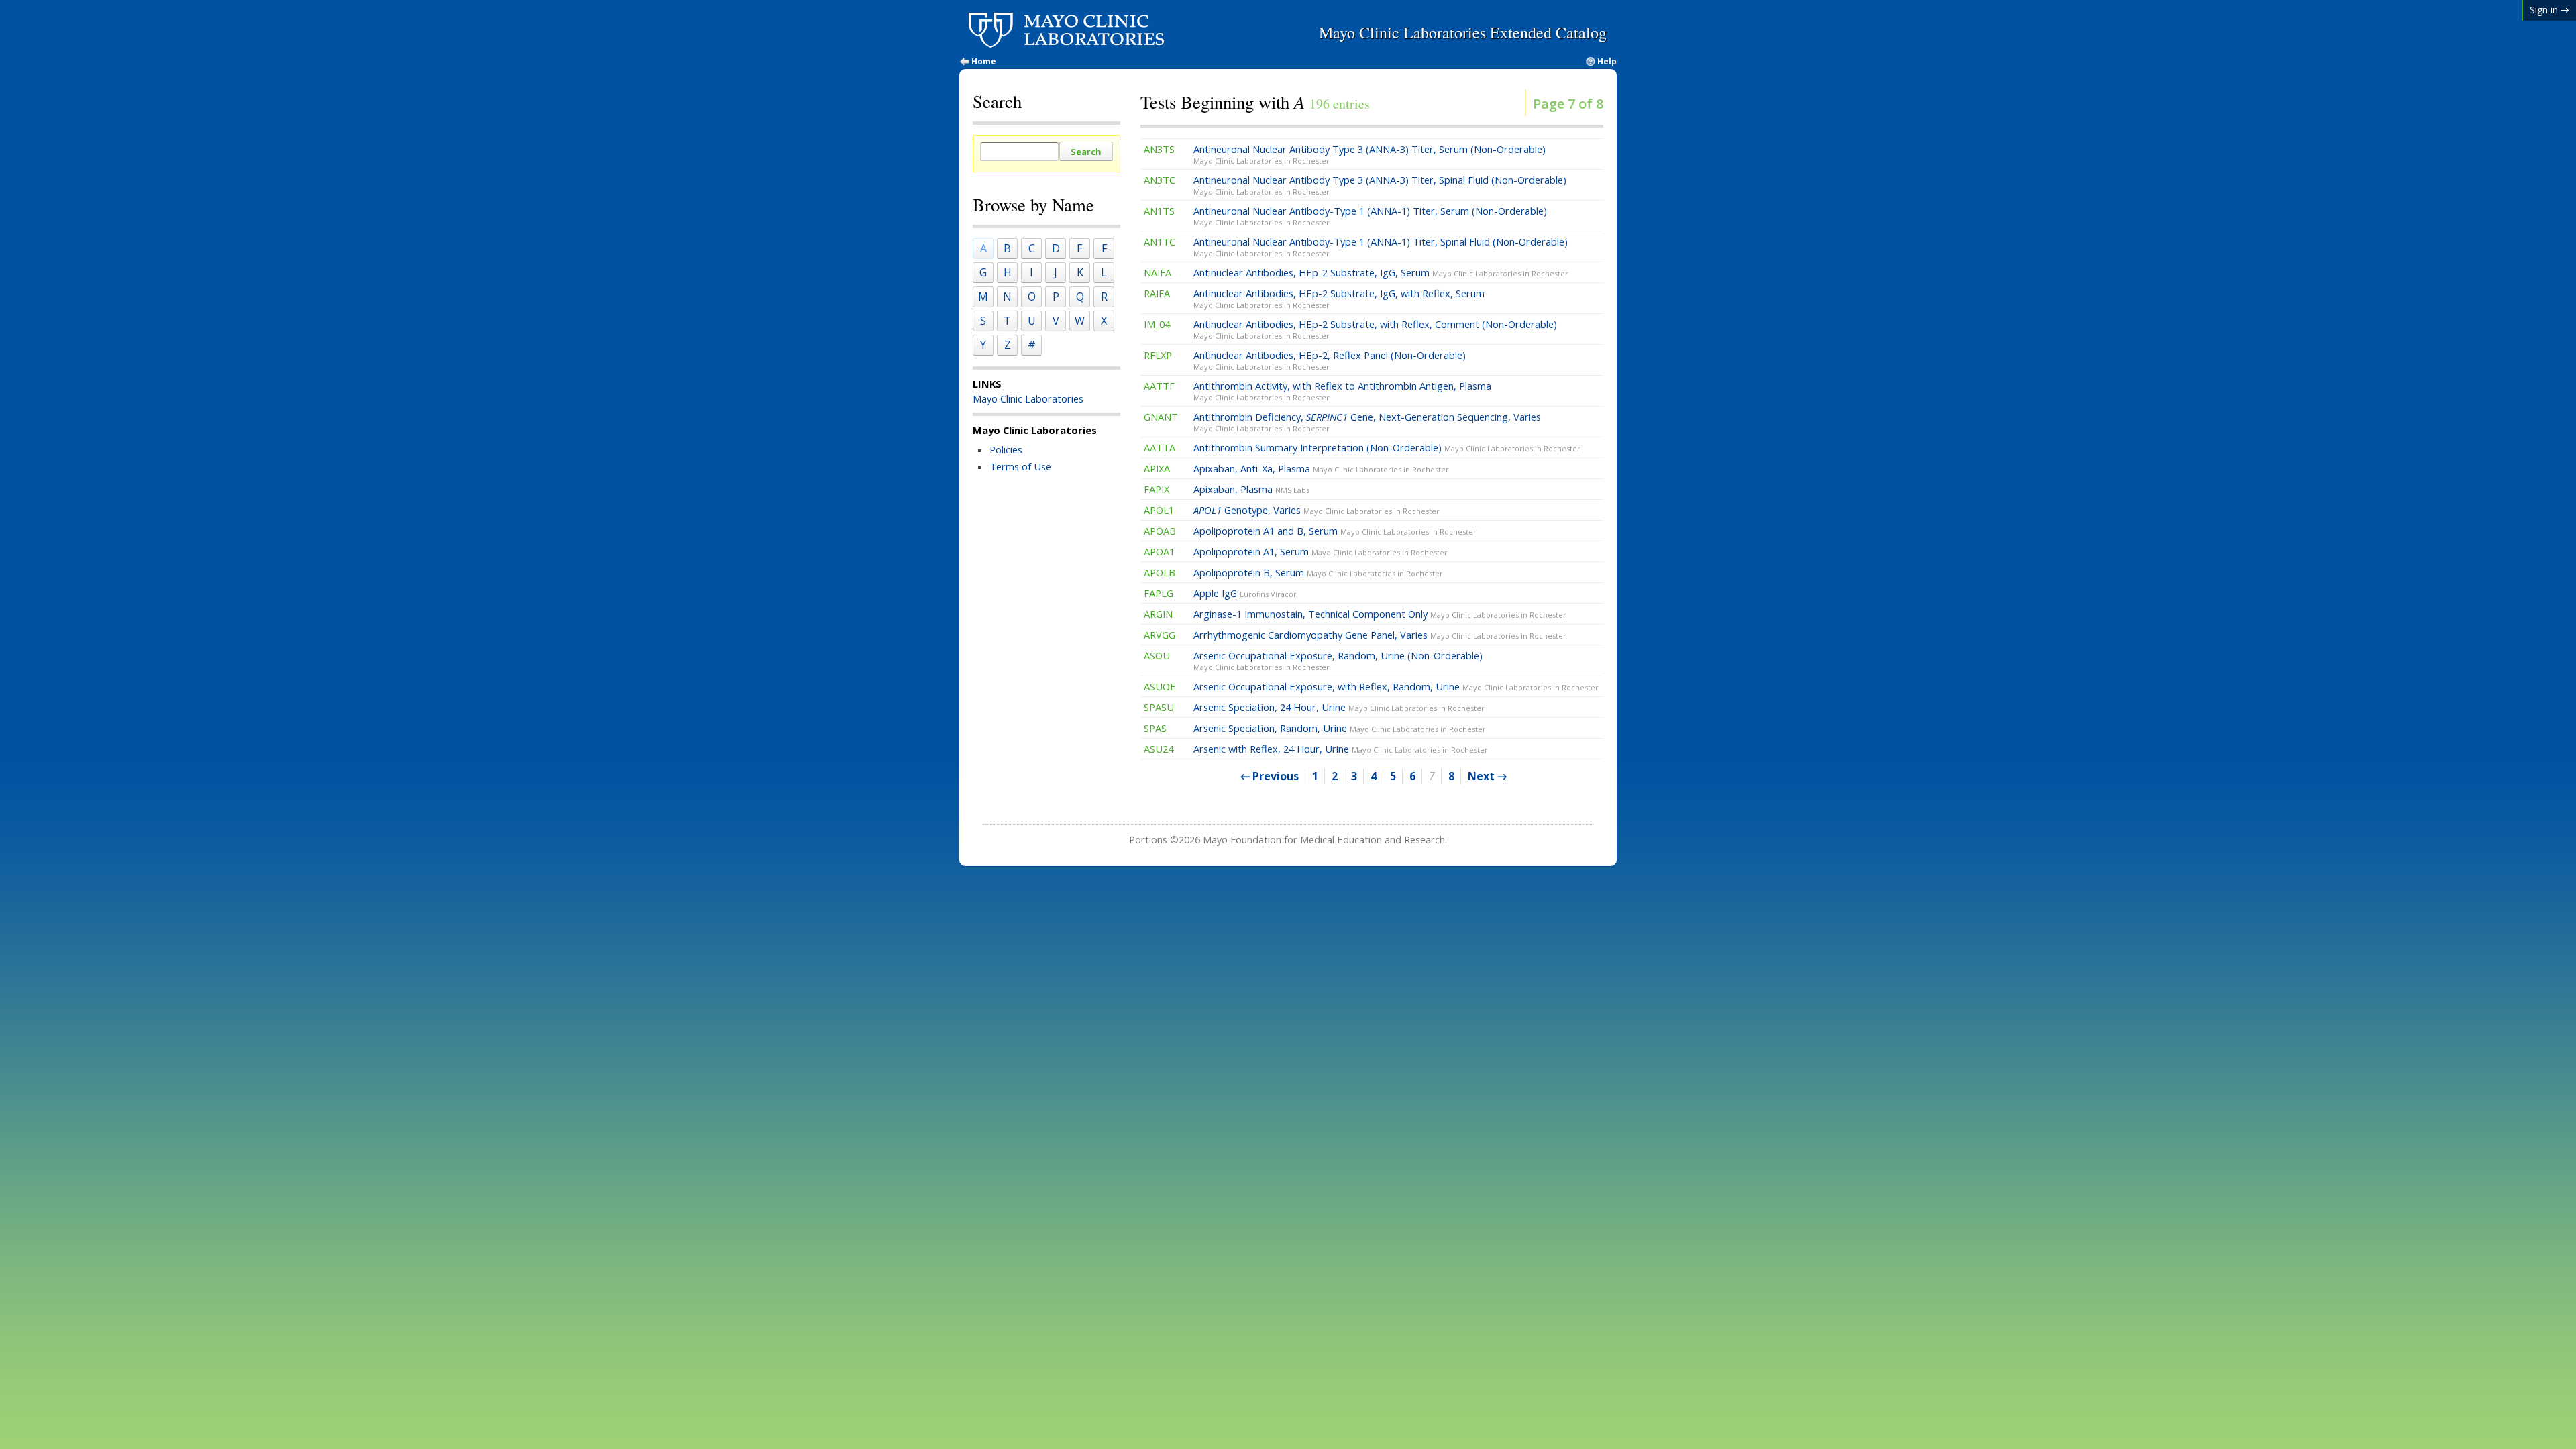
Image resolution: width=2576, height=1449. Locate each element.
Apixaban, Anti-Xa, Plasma (1321, 468)
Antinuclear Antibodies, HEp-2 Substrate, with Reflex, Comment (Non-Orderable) (1375, 329)
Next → (1487, 776)
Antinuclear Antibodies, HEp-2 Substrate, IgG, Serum (1381, 272)
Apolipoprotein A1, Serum (1321, 551)
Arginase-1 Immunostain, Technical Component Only (1380, 614)
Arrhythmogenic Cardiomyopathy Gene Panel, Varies (1380, 635)
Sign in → (2550, 10)
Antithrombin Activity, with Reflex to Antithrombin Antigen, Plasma (1342, 391)
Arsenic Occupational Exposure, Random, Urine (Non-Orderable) (1338, 660)
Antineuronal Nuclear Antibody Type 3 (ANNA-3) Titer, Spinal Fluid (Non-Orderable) (1380, 185)
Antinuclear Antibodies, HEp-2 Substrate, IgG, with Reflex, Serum (1339, 298)
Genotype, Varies (1317, 510)
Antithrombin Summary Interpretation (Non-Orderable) (1387, 447)
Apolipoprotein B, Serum (1318, 572)
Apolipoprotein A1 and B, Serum (1335, 531)
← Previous (1270, 776)
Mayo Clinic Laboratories (1028, 398)
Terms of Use (1020, 466)
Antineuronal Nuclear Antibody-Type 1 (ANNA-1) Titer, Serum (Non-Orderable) (1370, 216)
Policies (1006, 449)
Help (1607, 62)
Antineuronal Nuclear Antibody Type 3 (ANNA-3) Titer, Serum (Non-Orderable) (1370, 154)
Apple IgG (1245, 593)
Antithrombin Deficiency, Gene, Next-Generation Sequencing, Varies (1367, 422)
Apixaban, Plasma (1251, 489)
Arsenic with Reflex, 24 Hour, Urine (1341, 749)
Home (984, 62)
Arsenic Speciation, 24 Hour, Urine (1339, 707)
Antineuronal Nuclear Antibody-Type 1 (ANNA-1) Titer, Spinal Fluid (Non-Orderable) (1381, 247)
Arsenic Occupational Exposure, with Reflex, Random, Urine (1396, 686)
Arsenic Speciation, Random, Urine (1340, 728)
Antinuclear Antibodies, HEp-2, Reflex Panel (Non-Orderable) (1330, 360)
